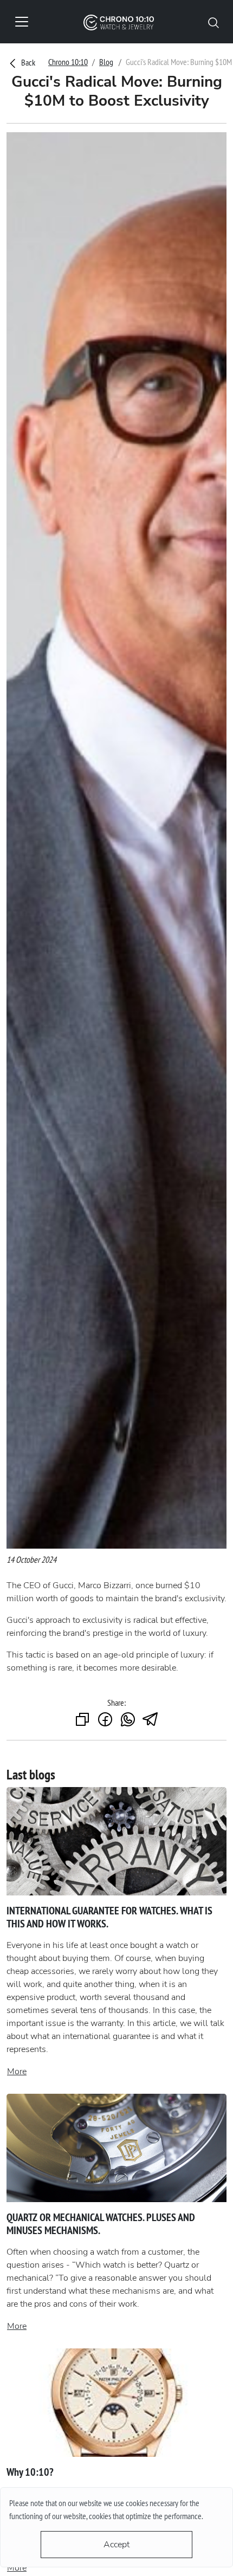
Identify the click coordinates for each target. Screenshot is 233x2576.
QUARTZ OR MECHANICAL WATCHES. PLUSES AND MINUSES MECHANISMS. (101, 2224)
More (17, 2072)
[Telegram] (151, 1720)
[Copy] (82, 1720)
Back (27, 62)
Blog (106, 62)
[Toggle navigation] (22, 22)
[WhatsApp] (128, 1720)
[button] (213, 22)
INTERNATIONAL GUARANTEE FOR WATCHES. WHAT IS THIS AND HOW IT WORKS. (109, 1917)
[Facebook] (105, 1720)
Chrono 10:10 (68, 62)
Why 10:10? (30, 2472)
